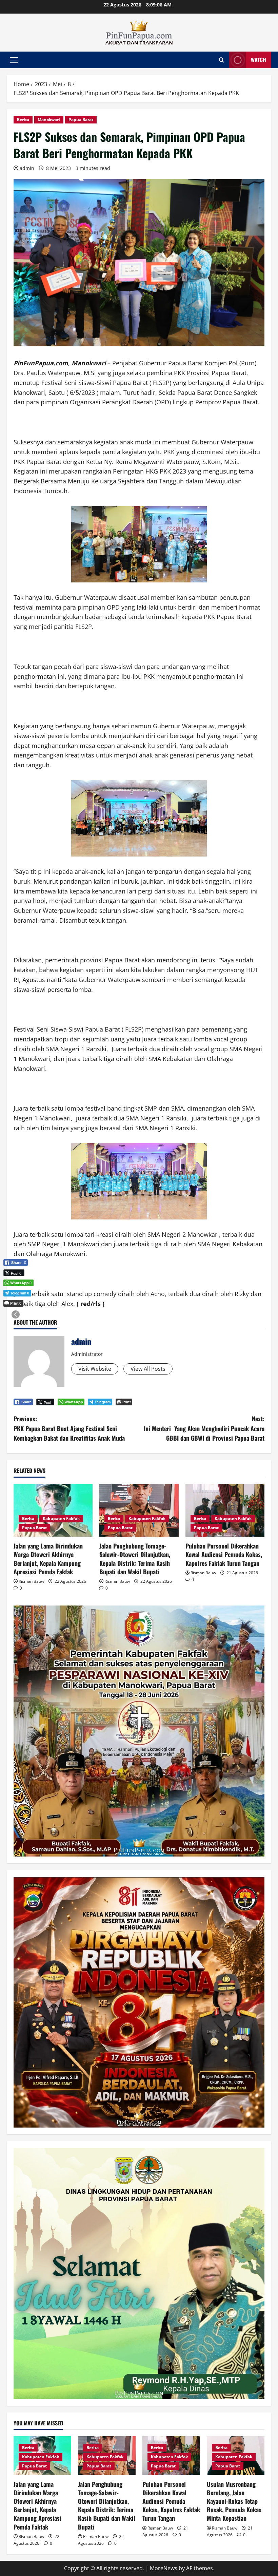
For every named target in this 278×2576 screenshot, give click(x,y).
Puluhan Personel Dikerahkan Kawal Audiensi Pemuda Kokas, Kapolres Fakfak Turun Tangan (224, 1554)
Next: (204, 1428)
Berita (23, 120)
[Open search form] (222, 60)
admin (27, 168)
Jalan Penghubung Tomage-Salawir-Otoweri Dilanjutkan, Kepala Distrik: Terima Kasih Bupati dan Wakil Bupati (135, 1559)
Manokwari (49, 120)
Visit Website (95, 1369)
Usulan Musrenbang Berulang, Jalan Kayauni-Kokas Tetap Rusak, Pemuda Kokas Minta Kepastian (234, 2501)
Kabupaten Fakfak (61, 1518)
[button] (14, 60)
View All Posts (148, 1369)
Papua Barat (81, 120)
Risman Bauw (31, 1581)
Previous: (69, 1428)
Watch (259, 60)
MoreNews (164, 2568)
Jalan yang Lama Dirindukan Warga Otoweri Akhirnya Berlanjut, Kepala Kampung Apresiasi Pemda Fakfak (48, 1559)
